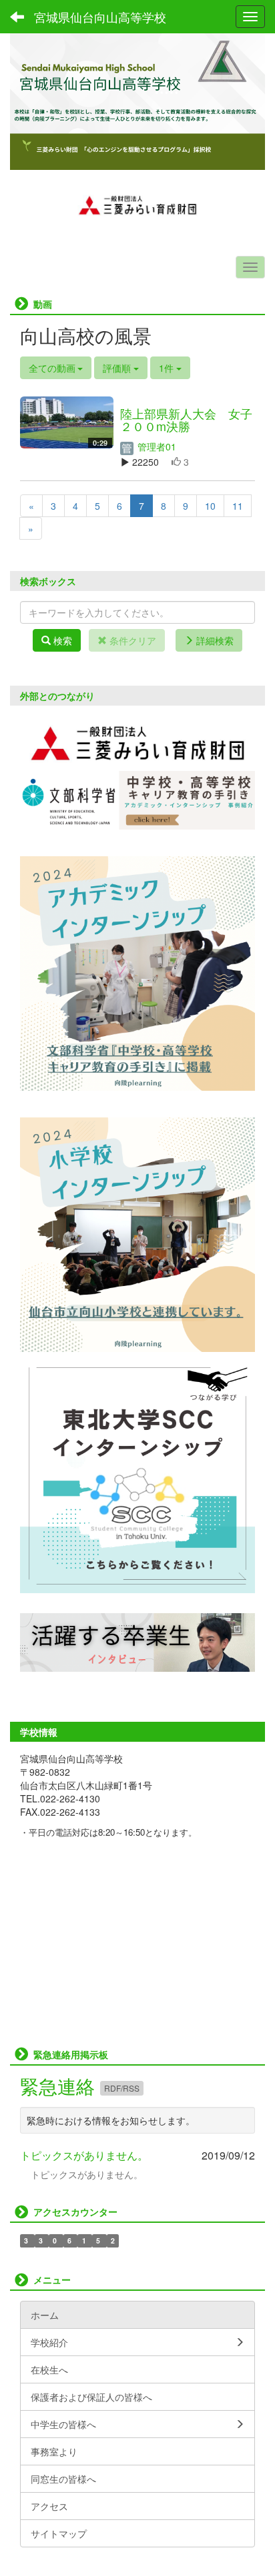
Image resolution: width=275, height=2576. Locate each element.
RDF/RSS (122, 2088)
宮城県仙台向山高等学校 (100, 17)
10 (210, 506)
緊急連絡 (60, 2086)
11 (238, 506)
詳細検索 (214, 640)
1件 (168, 368)
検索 (61, 640)
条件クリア (131, 640)
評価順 (118, 368)
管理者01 (156, 446)
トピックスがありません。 (84, 2155)
